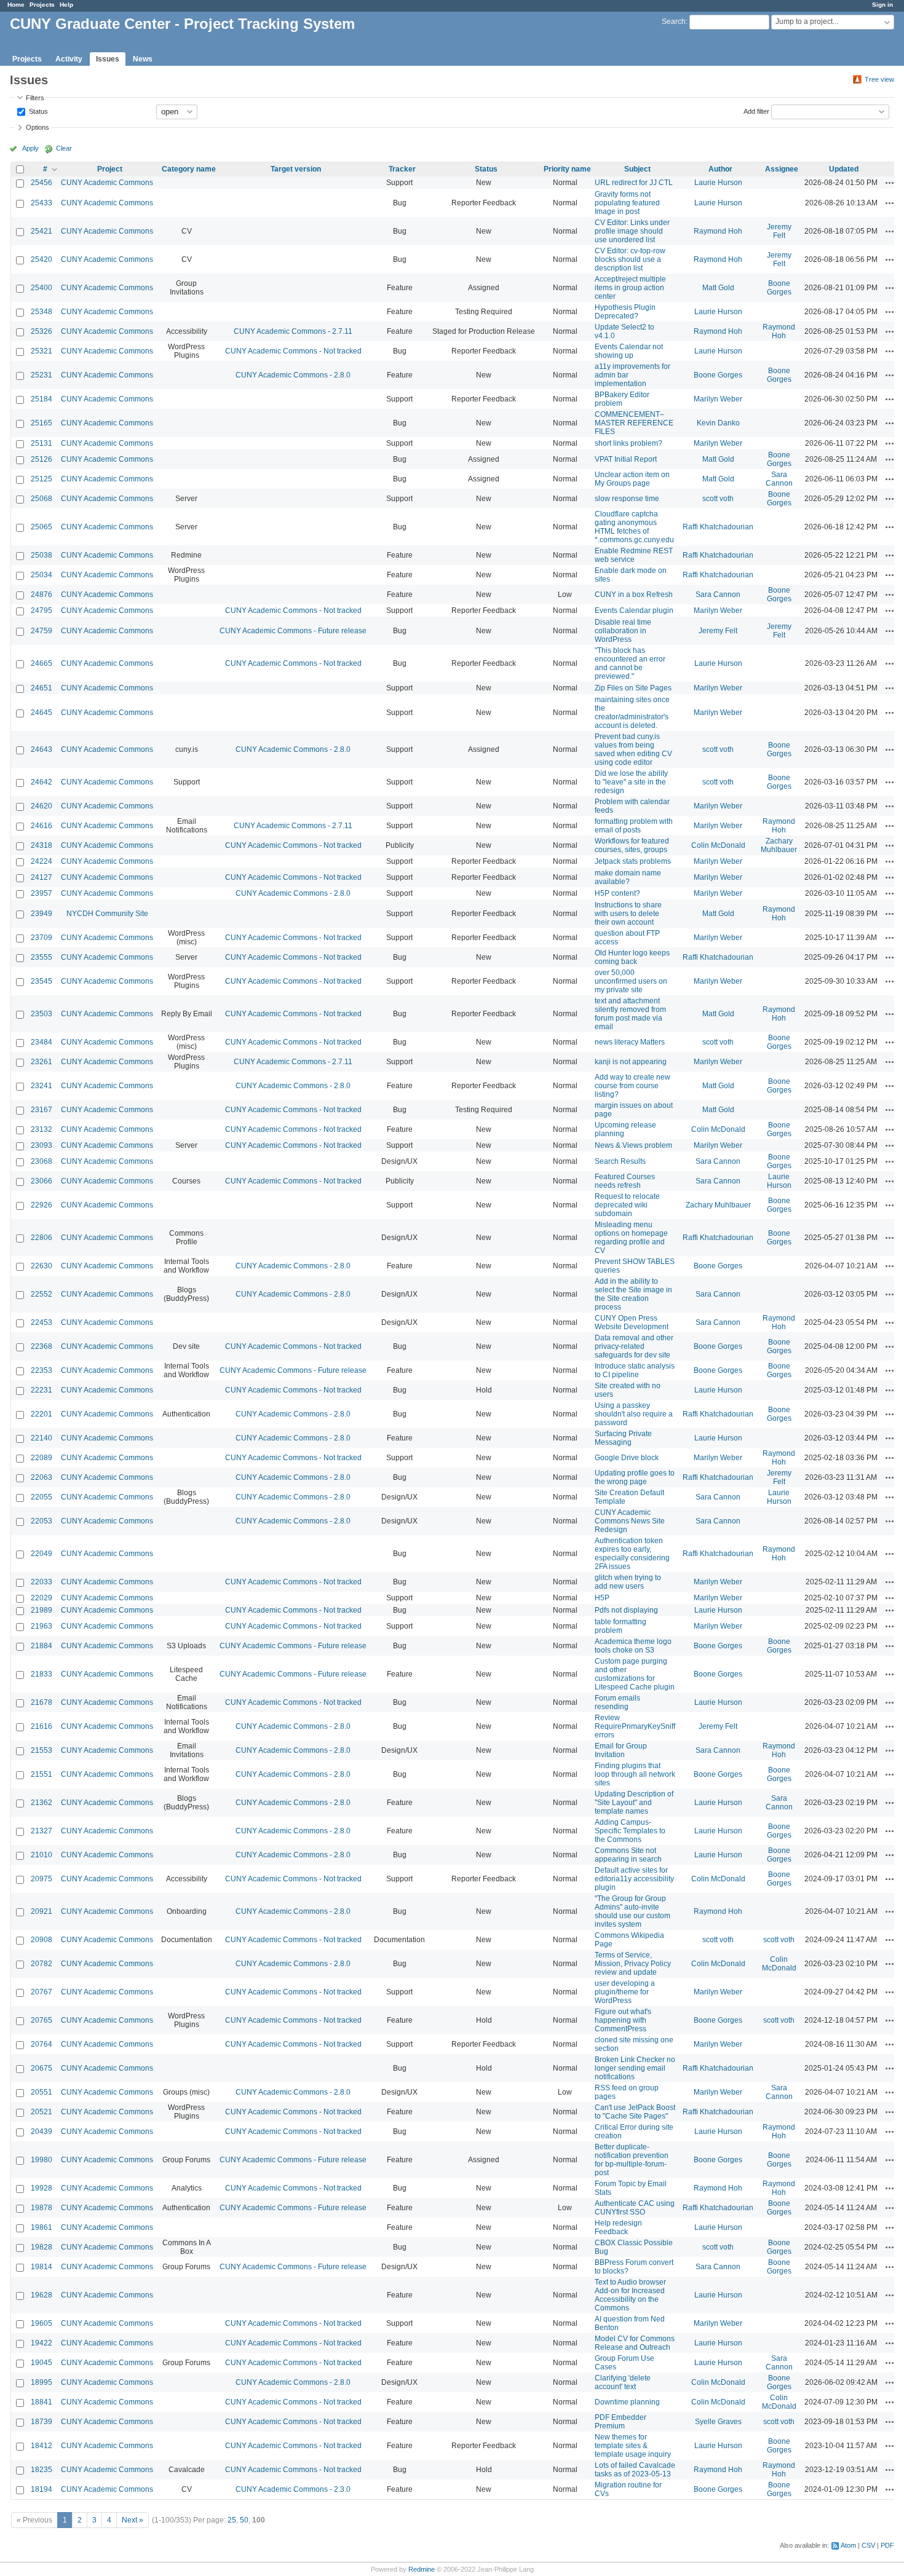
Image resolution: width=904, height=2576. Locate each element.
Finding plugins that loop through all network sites (635, 1774)
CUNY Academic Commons (107, 183)
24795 (42, 610)
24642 (42, 782)
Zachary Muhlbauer (779, 845)
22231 (42, 1390)
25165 (42, 423)
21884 (42, 1646)
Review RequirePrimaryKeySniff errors (635, 1726)
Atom (848, 2545)
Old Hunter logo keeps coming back (632, 957)
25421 (42, 231)
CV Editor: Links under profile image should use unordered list (632, 231)
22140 (42, 1438)
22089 (42, 1458)
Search (674, 22)
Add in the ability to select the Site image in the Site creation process (633, 1294)
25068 (42, 499)
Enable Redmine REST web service (634, 555)
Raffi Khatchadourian (718, 527)
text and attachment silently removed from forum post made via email (630, 1014)
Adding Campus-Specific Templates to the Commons (630, 1831)
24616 (42, 826)
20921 (42, 1911)
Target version (296, 169)
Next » (133, 2520)
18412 (42, 2446)
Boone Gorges (779, 288)
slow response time (627, 499)
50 (244, 2520)
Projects (42, 5)
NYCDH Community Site (107, 914)
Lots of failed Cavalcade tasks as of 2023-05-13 (635, 2470)
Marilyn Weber (718, 399)
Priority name (567, 169)
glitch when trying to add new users (628, 1582)
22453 (42, 1322)
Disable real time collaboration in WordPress (623, 631)
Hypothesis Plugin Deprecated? (625, 312)
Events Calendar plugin (634, 610)
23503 (42, 1014)
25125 (42, 479)
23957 (42, 893)
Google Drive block (627, 1458)
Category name (189, 169)
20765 (42, 2020)
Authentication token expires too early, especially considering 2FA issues (632, 1554)
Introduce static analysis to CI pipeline (635, 1370)
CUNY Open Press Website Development (632, 1322)
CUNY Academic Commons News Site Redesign (630, 1521)
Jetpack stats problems (633, 861)
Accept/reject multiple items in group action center (630, 288)
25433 (42, 203)
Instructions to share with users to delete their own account (628, 914)
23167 (42, 1110)
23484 (42, 1042)
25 (232, 2520)
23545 (42, 981)
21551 (42, 1774)
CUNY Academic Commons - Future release (293, 631)
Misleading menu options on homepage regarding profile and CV (631, 1238)
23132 (42, 1129)
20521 (42, 2112)
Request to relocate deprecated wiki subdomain (627, 1205)
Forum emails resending (617, 1702)
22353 (42, 1370)
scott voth (718, 499)
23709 (42, 938)
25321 (42, 351)
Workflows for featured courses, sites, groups (632, 845)
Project (110, 169)
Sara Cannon (779, 479)
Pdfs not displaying (626, 1610)
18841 (42, 2402)
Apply (30, 148)
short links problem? (628, 443)
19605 (42, 2323)
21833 (42, 1674)
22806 (42, 1238)
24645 (42, 713)
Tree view (879, 79)
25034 (42, 575)
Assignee (782, 169)
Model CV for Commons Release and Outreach (635, 2343)
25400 (42, 288)
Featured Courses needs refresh (625, 1181)
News (143, 59)
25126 (42, 459)
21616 (42, 1726)
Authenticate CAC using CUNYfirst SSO (635, 2208)
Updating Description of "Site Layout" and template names (634, 1803)
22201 (42, 1414)
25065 (42, 527)
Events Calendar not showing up (629, 351)
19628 (42, 2295)
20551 (42, 2092)
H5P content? (617, 893)
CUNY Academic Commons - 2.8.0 (293, 375)
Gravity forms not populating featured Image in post (627, 203)
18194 (42, 2489)
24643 (42, 749)
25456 (42, 183)
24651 (42, 688)
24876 (42, 595)
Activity (69, 59)
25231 (42, 375)
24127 (42, 877)
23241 (42, 1086)
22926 (42, 1205)
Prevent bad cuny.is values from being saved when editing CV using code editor (633, 749)
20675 (42, 2068)
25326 (42, 331)
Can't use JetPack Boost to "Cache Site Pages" (635, 2112)
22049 (42, 1554)
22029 (42, 1598)
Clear (64, 148)
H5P (602, 1598)
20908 (42, 1940)
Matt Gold (718, 288)
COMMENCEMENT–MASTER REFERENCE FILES (634, 423)
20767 (42, 1992)
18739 (42, 2422)
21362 (42, 1803)
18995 (42, 2382)
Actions (890, 183)
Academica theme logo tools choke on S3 (633, 1646)
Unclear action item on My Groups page (632, 479)
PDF (887, 2545)
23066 (42, 1181)
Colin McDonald (718, 845)
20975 (42, 1879)
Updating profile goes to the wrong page (635, 1477)
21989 (42, 1610)
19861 (42, 2227)
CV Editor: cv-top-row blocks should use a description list (630, 259)
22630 (42, 1266)
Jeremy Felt (779, 231)
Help (66, 5)
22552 (42, 1294)
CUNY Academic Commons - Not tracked (293, 351)
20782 (42, 1964)
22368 (42, 1346)
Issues (108, 59)
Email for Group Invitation (621, 1750)
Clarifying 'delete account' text (623, 2382)
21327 (42, 1831)
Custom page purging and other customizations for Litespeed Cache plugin (635, 1674)
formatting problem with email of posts (634, 826)
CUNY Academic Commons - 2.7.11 (293, 331)
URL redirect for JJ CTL (634, 183)
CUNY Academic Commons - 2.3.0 (293, 2489)
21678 (42, 1702)
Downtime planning (627, 2402)
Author (720, 169)
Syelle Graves (718, 2422)
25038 (42, 555)
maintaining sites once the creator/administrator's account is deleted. (632, 713)
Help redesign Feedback (618, 2227)
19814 (42, 2267)
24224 (42, 861)
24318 (42, 845)
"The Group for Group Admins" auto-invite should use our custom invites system (632, 1911)
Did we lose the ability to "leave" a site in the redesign (631, 782)
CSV (868, 2545)
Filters (35, 98)
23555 (42, 957)
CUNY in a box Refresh (634, 595)
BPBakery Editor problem (622, 399)
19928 (42, 2188)
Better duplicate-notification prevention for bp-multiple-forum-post (632, 2160)
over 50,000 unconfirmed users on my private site (631, 981)
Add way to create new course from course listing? (632, 1086)
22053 (42, 1521)
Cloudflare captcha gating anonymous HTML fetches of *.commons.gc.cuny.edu (634, 527)
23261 (42, 1062)
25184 (42, 399)
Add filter (756, 111)
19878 (42, 2208)
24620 (42, 806)
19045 (42, 2363)
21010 (42, 1855)
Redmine (422, 2569)
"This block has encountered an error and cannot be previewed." (630, 663)
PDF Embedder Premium (621, 2422)
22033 (42, 1582)
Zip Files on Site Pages (633, 688)
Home (16, 5)
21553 (42, 1750)
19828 (42, 2247)
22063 (42, 1477)
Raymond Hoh (718, 231)
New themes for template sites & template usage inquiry (633, 2446)
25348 (42, 312)
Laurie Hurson (718, 183)
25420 (42, 259)
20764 (42, 2044)
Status (38, 111)
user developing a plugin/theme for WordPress (625, 1992)
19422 (42, 2343)
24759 (42, 631)
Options (38, 127)
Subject (637, 169)
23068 (42, 1161)
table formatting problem (621, 1626)
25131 (42, 443)
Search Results (620, 1161)
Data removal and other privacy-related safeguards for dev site (634, 1346)
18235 (42, 2470)
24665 (42, 663)
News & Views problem (633, 1145)
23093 (42, 1145)
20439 (42, 2132)
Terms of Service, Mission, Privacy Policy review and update (633, 1964)
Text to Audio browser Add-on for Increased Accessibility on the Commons (630, 2295)
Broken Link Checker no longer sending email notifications (635, 2068)
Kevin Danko (718, 423)
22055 (42, 1497)
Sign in (882, 5)
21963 (42, 1626)
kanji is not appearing (631, 1062)
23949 (42, 914)
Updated (844, 169)
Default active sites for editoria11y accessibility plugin (634, 1879)
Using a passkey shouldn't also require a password (634, 1414)
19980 (42, 2160)
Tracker (402, 169)
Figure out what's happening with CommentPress (623, 2020)
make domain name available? (628, 877)
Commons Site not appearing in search (628, 1855)
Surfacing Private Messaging (623, 1438)
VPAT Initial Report (626, 459)
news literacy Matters (630, 1042)
